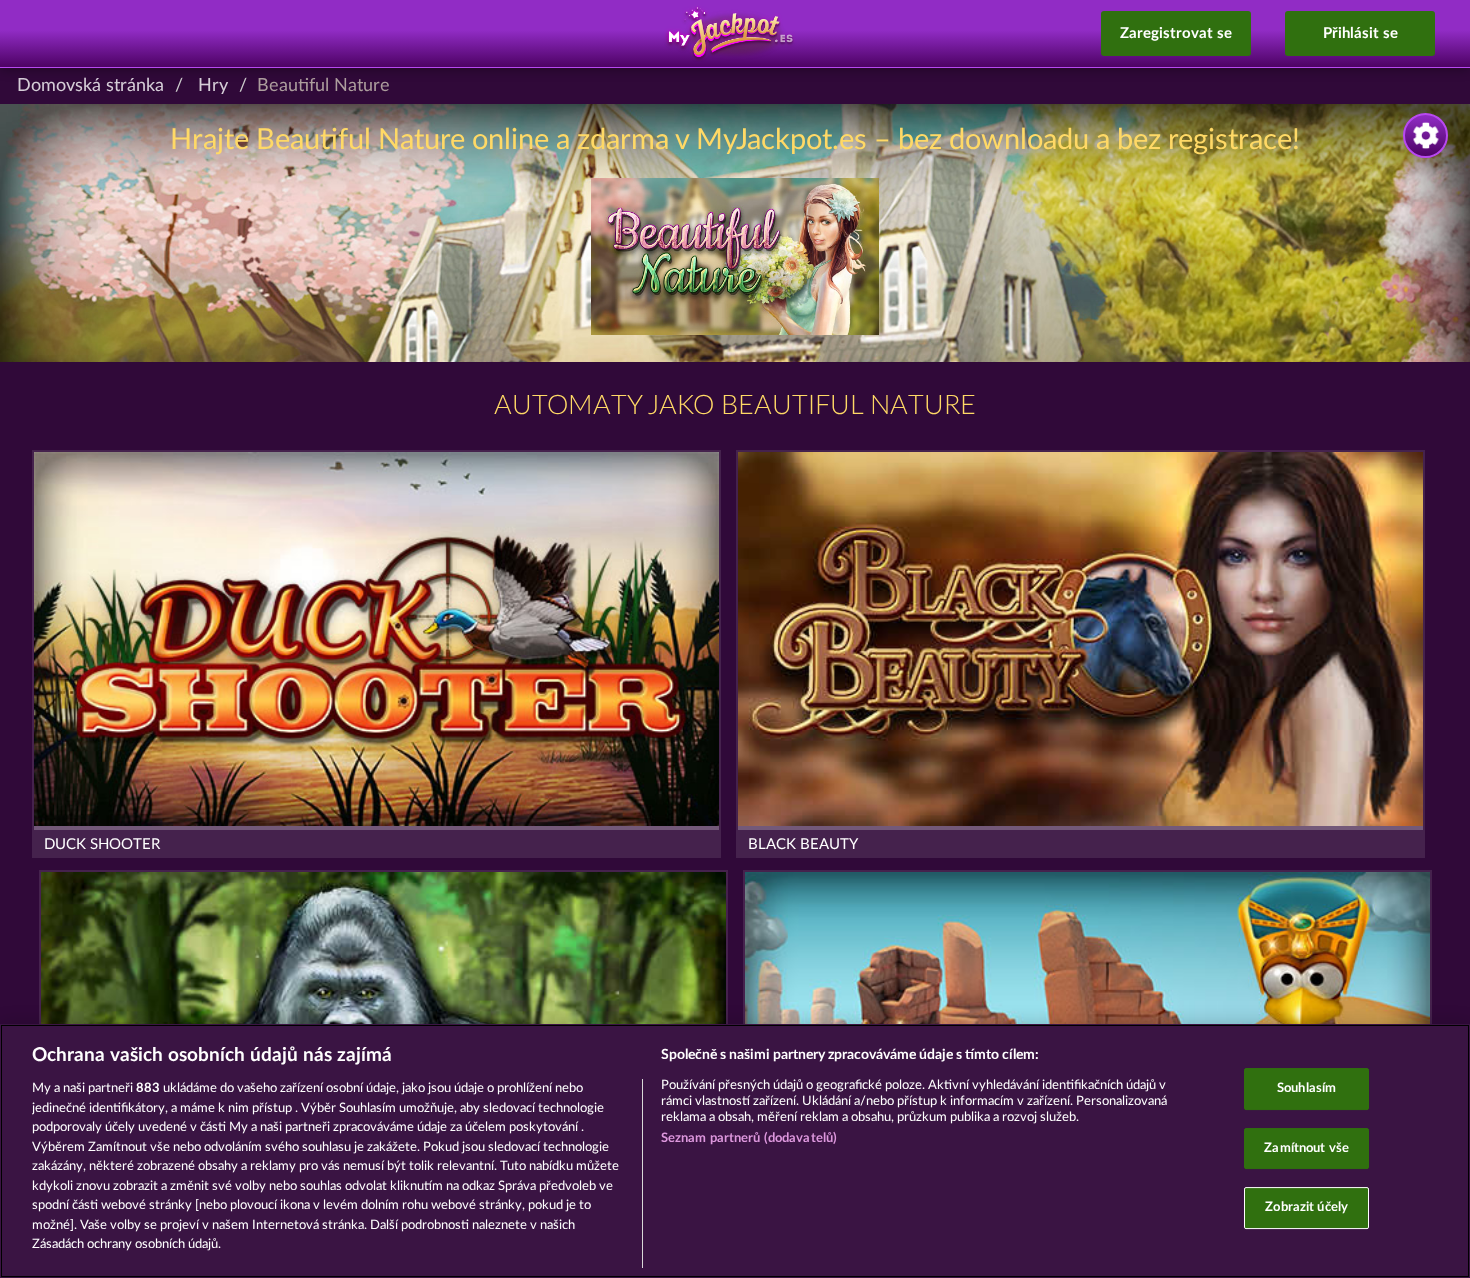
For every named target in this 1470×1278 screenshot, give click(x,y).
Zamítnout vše (1306, 1148)
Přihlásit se (1360, 33)
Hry (213, 86)
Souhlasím (1306, 1088)
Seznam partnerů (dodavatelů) (749, 1138)
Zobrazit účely (1306, 1208)
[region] (735, 1151)
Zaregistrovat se (1176, 33)
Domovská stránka (90, 86)
